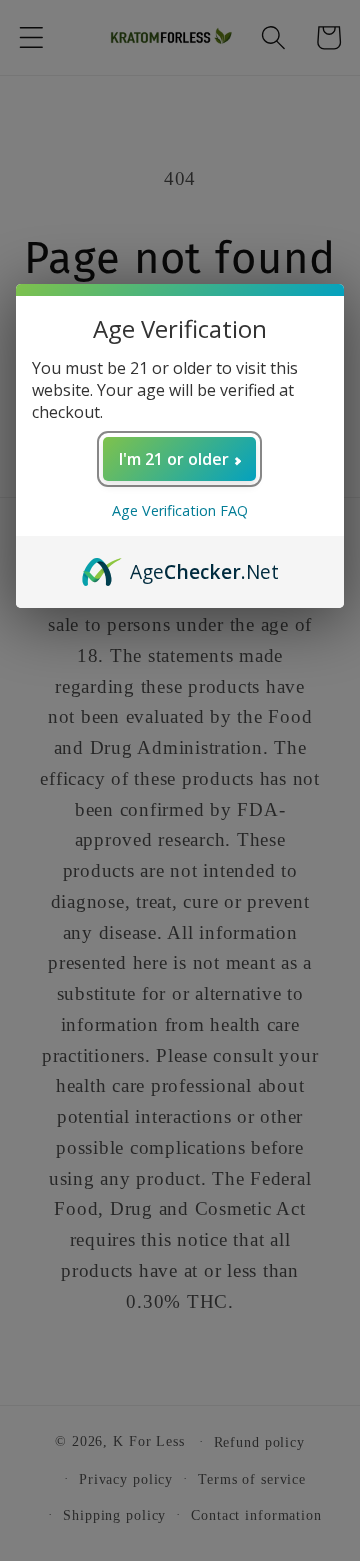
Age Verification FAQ (180, 510)
